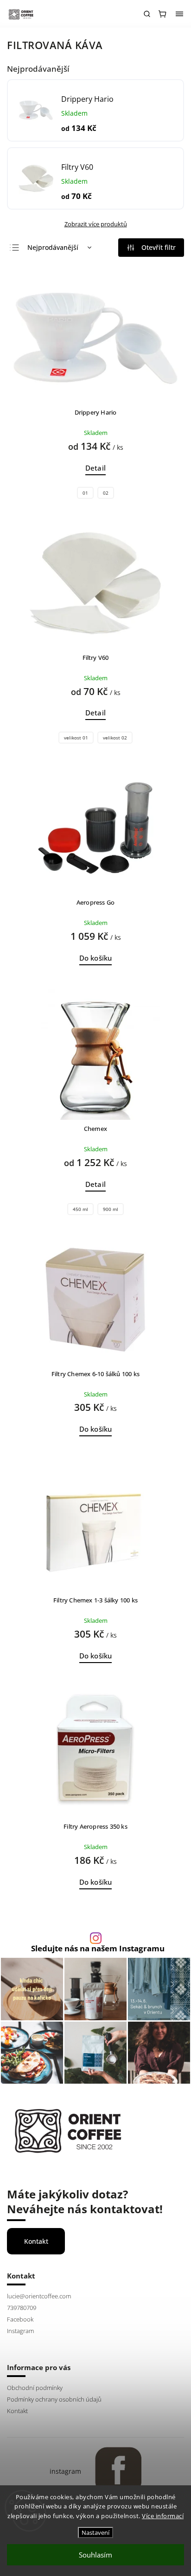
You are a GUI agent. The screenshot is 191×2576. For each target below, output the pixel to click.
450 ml (80, 1209)
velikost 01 (76, 738)
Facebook (20, 2319)
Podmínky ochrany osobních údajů (54, 2399)
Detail (95, 468)
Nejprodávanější (53, 247)
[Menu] (179, 14)
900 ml (111, 1209)
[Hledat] (147, 14)
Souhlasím (95, 2555)
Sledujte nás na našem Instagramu (98, 1949)
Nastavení (95, 2533)
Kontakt (36, 2241)
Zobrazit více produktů (96, 224)
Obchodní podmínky (35, 2388)
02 (106, 493)
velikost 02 (115, 738)
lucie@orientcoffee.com (39, 2296)
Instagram (20, 2331)
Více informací (163, 2516)
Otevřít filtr (159, 247)
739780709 (22, 2308)
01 (85, 493)
